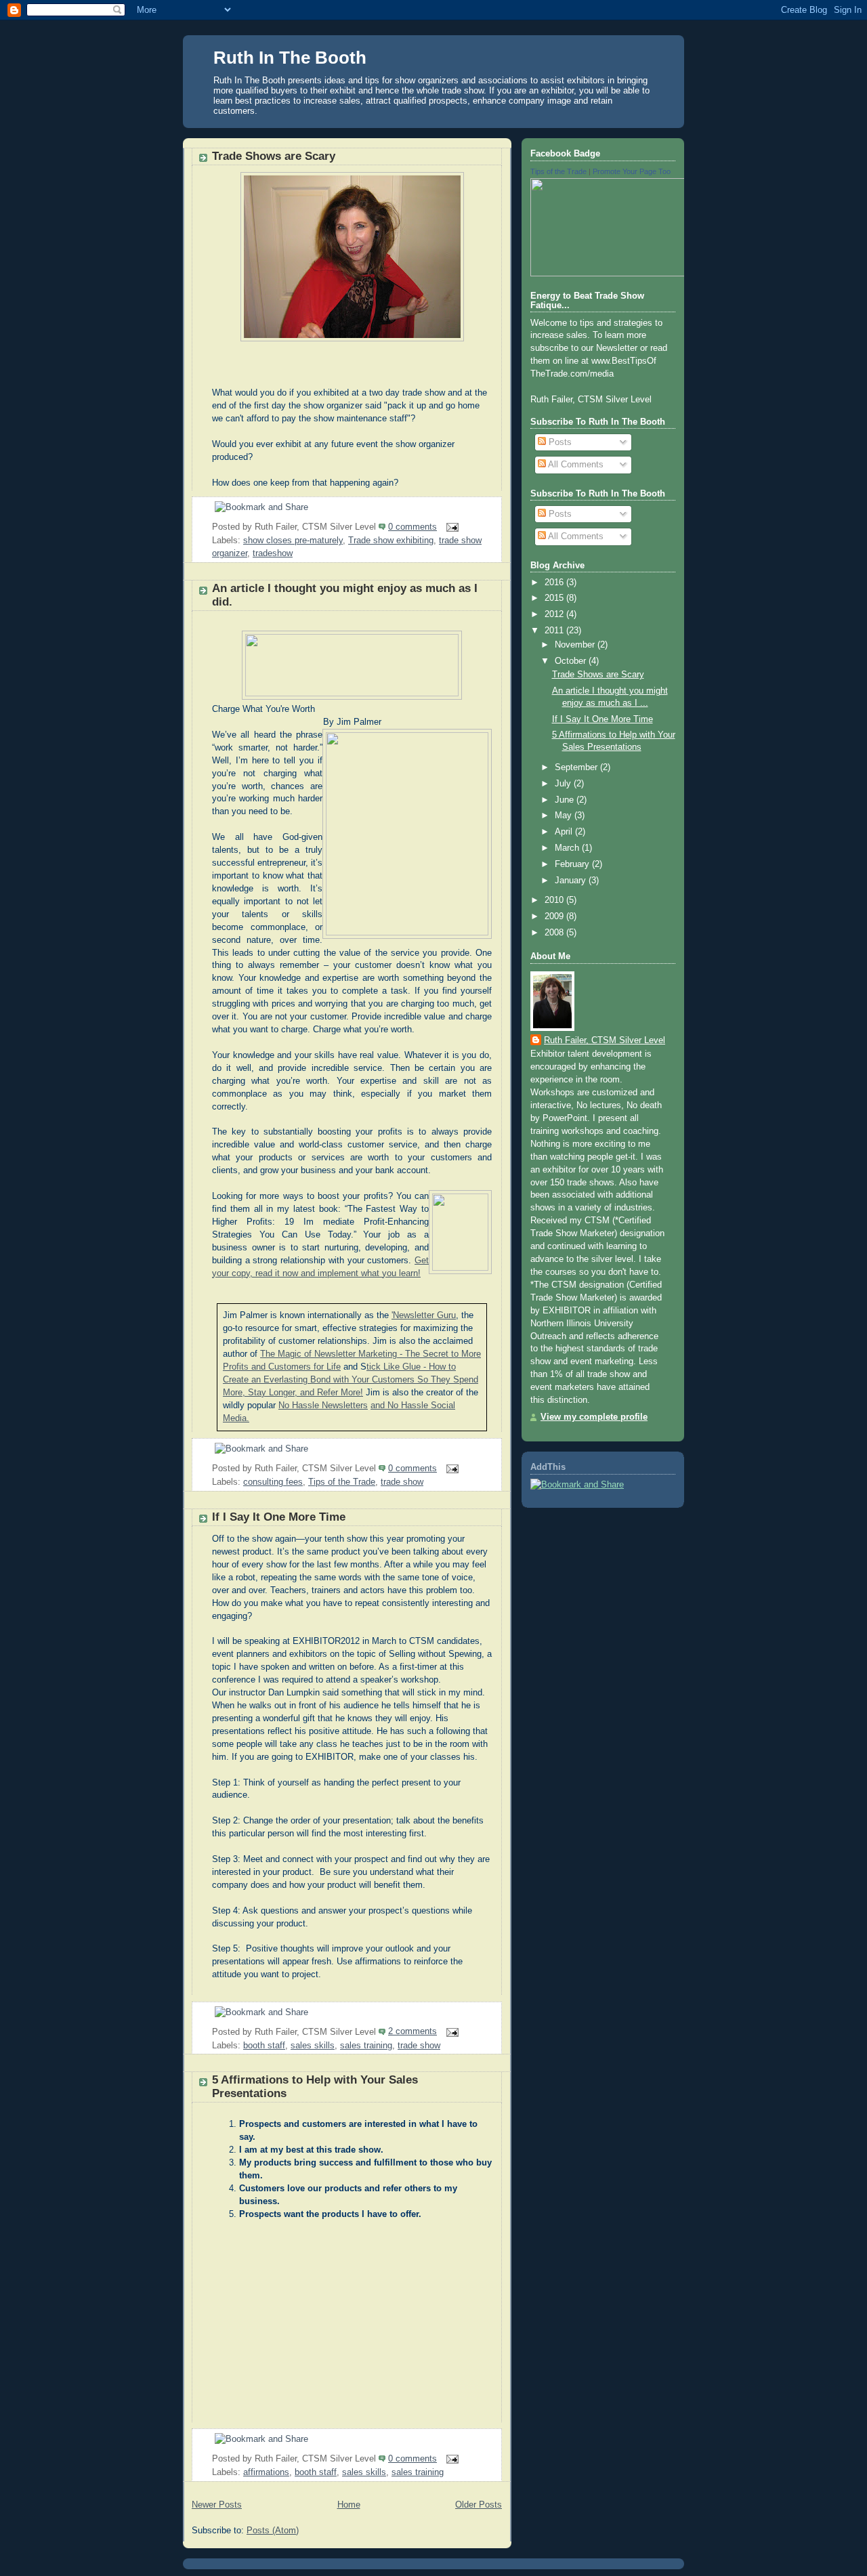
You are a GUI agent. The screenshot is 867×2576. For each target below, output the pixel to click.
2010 (555, 900)
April (565, 832)
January (572, 881)
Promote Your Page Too (632, 171)
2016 (555, 583)
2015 (555, 598)
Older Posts (479, 2505)
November (576, 645)
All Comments (575, 465)
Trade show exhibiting (391, 541)
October (572, 661)
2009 (555, 916)
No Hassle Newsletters (323, 1406)
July (564, 784)
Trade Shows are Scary (274, 156)
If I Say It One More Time (279, 1517)
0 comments (413, 527)
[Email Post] (450, 527)
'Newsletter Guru (424, 1315)
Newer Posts (217, 2505)
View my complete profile (594, 1417)
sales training (366, 2046)
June (566, 800)
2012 (555, 614)
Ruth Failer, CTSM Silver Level (605, 1040)
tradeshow (273, 553)
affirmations (266, 2472)
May (565, 816)
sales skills (313, 2046)
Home (349, 2505)
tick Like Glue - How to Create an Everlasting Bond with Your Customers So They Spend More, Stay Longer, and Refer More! (351, 1380)
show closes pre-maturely (293, 541)
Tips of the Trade (342, 1482)
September (577, 767)
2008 (555, 933)
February (573, 864)
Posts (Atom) (273, 2531)
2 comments (413, 2031)
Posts (559, 442)
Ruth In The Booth (290, 58)
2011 (555, 631)
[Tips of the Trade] (652, 274)
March (568, 848)
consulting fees (273, 1482)
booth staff (264, 2046)
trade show (402, 1482)
